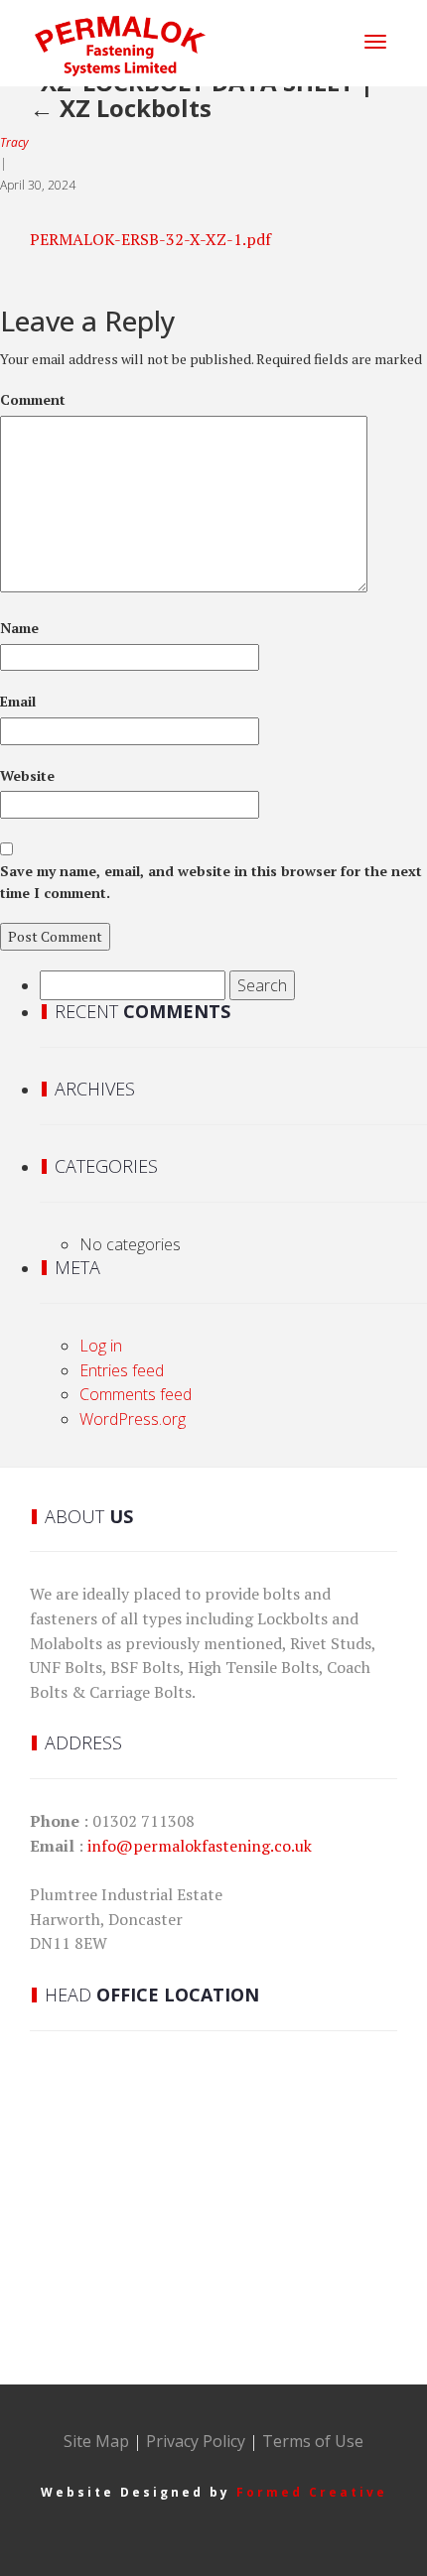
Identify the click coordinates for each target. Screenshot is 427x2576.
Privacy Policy (196, 2441)
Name (19, 628)
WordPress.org (133, 1419)
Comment (33, 399)
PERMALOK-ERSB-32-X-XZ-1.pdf (150, 239)
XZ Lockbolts (121, 108)
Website (27, 775)
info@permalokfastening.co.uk (200, 1846)
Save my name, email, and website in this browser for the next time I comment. (211, 882)
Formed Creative (312, 2492)
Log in (101, 1346)
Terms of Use (313, 2441)
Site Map (96, 2441)
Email (18, 701)
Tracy (14, 142)
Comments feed (136, 1394)
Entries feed (122, 1370)
